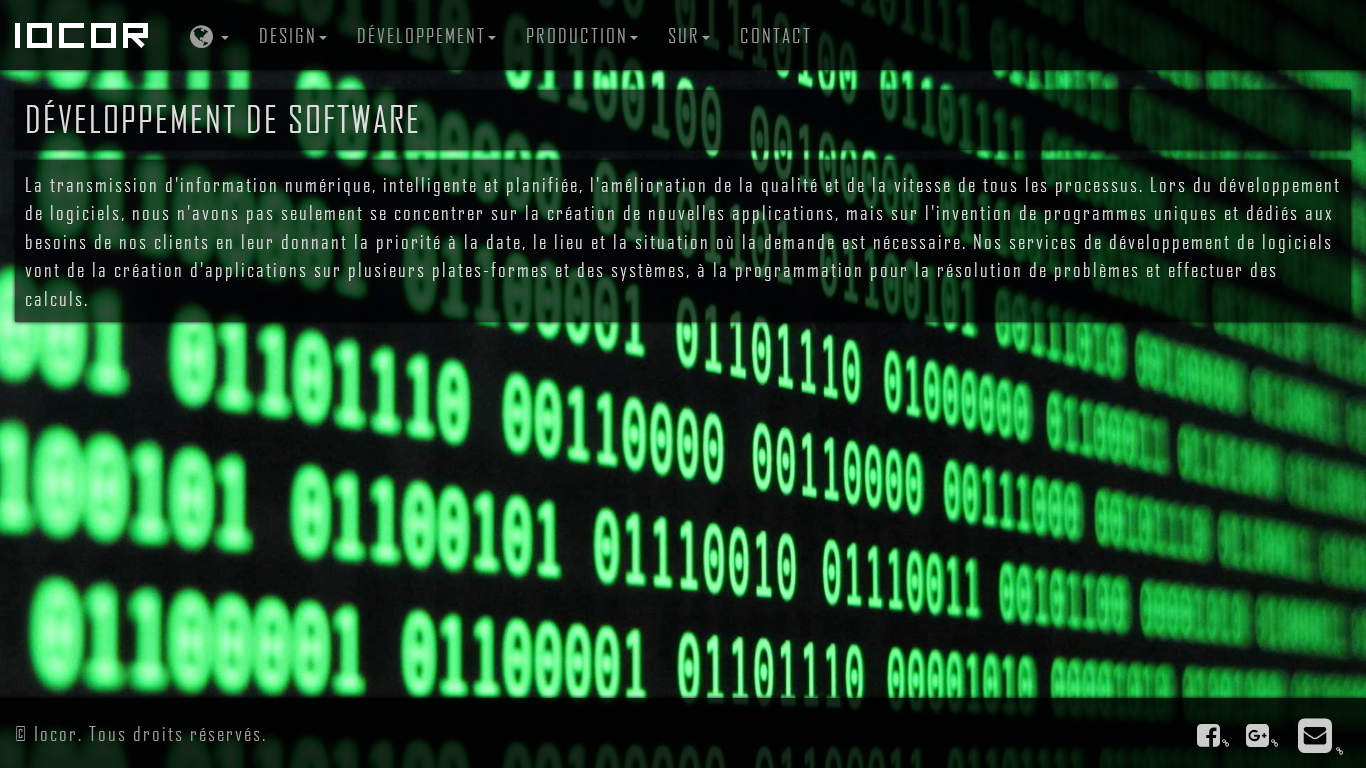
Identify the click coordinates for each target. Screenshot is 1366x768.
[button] (207, 35)
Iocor (85, 35)
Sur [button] (684, 35)
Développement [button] (421, 35)
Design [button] (288, 35)
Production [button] (577, 35)
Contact (776, 35)
